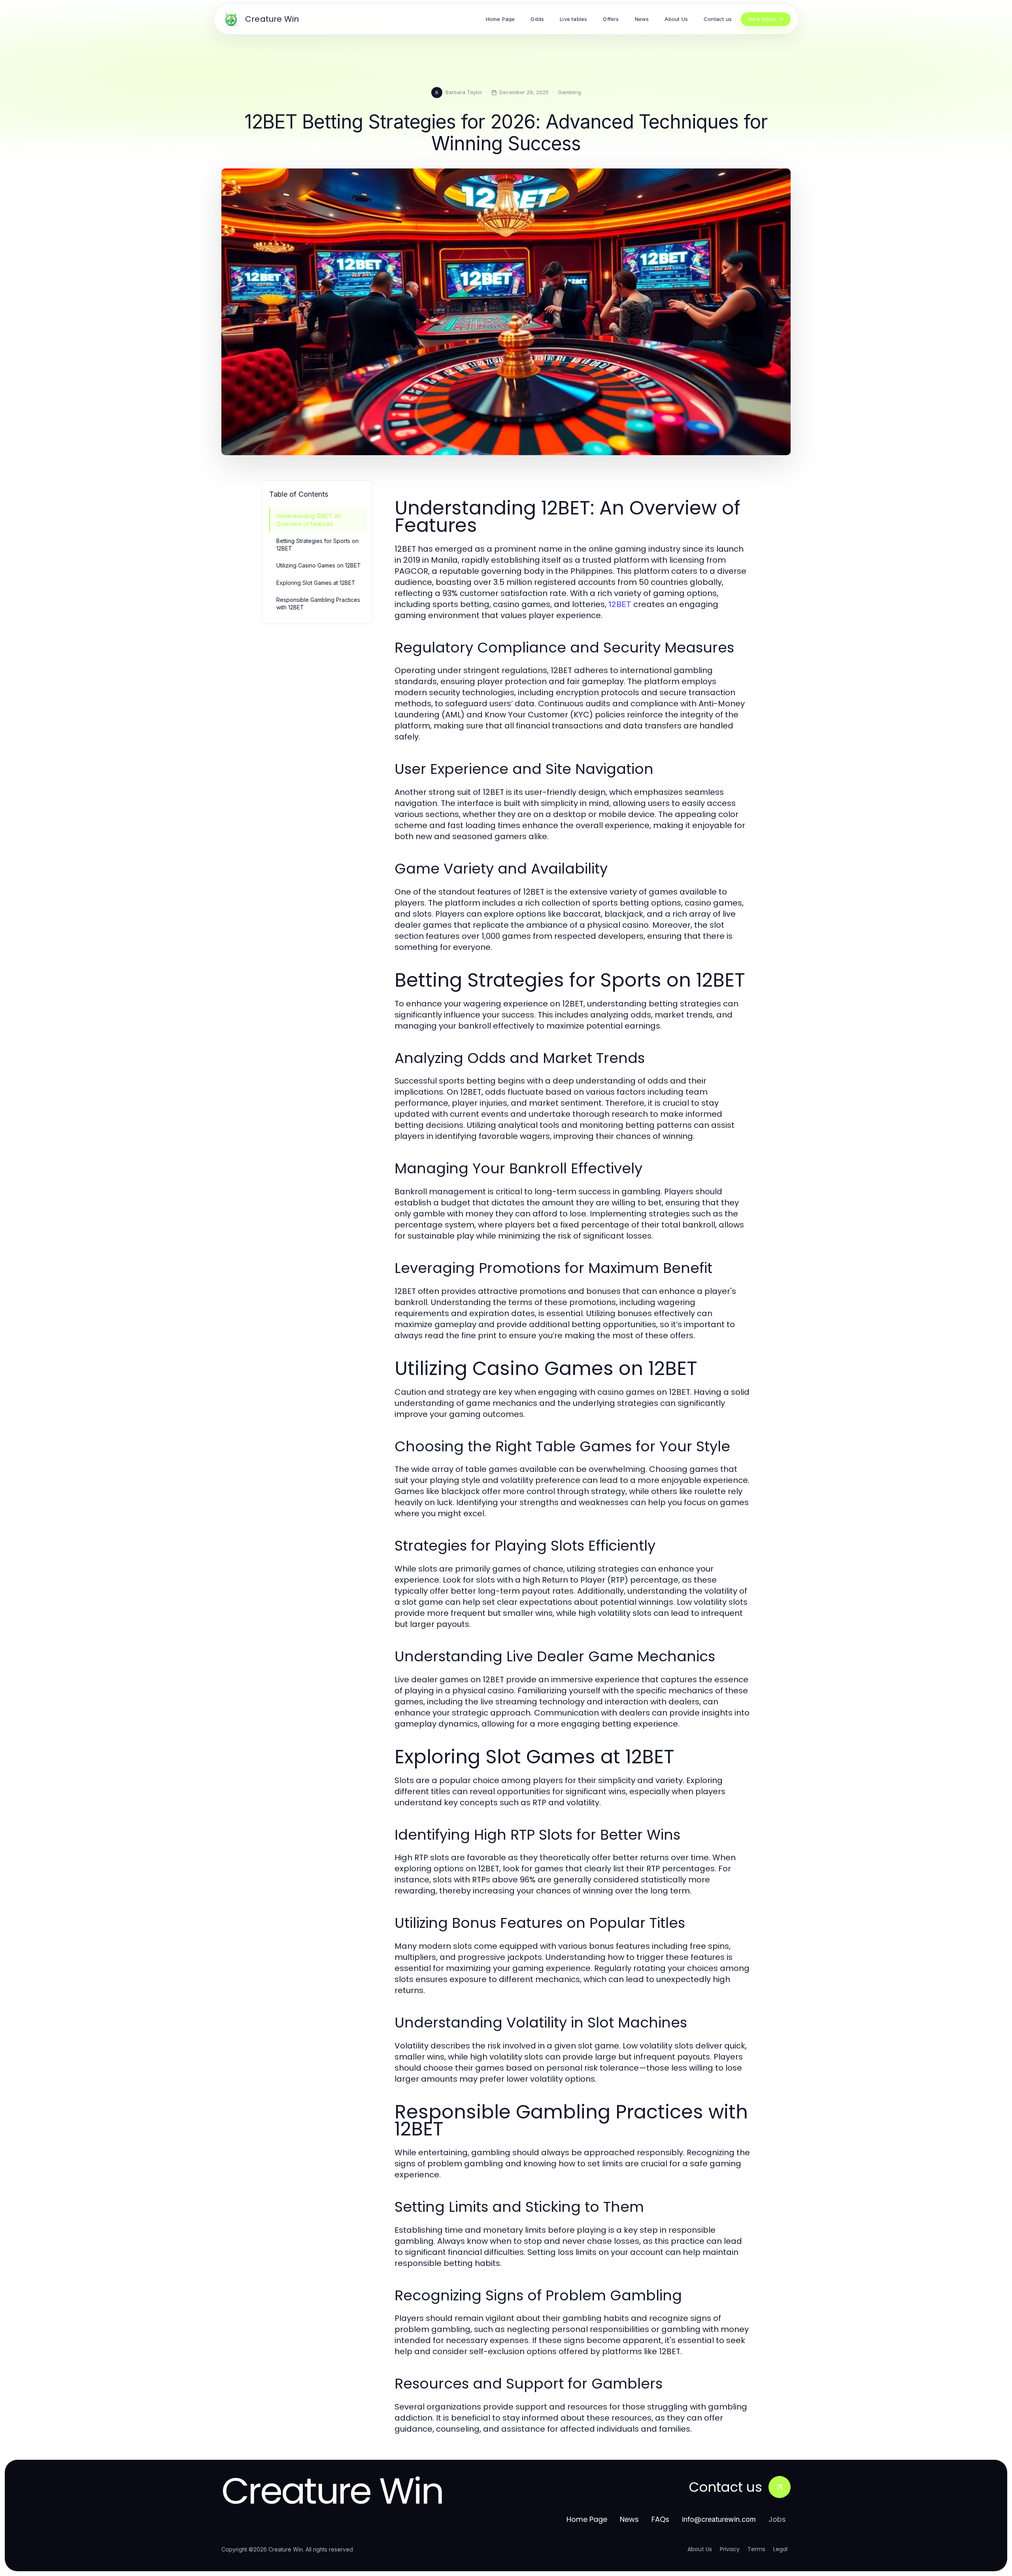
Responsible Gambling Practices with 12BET (318, 603)
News (629, 2519)
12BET (620, 604)
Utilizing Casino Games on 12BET (319, 565)
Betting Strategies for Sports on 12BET (317, 545)
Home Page (587, 2519)
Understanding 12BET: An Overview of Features (309, 520)
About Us (700, 2549)
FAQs (660, 2519)
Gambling (569, 92)
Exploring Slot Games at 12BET (316, 583)
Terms (756, 2549)
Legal (780, 2549)
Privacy (730, 2549)
